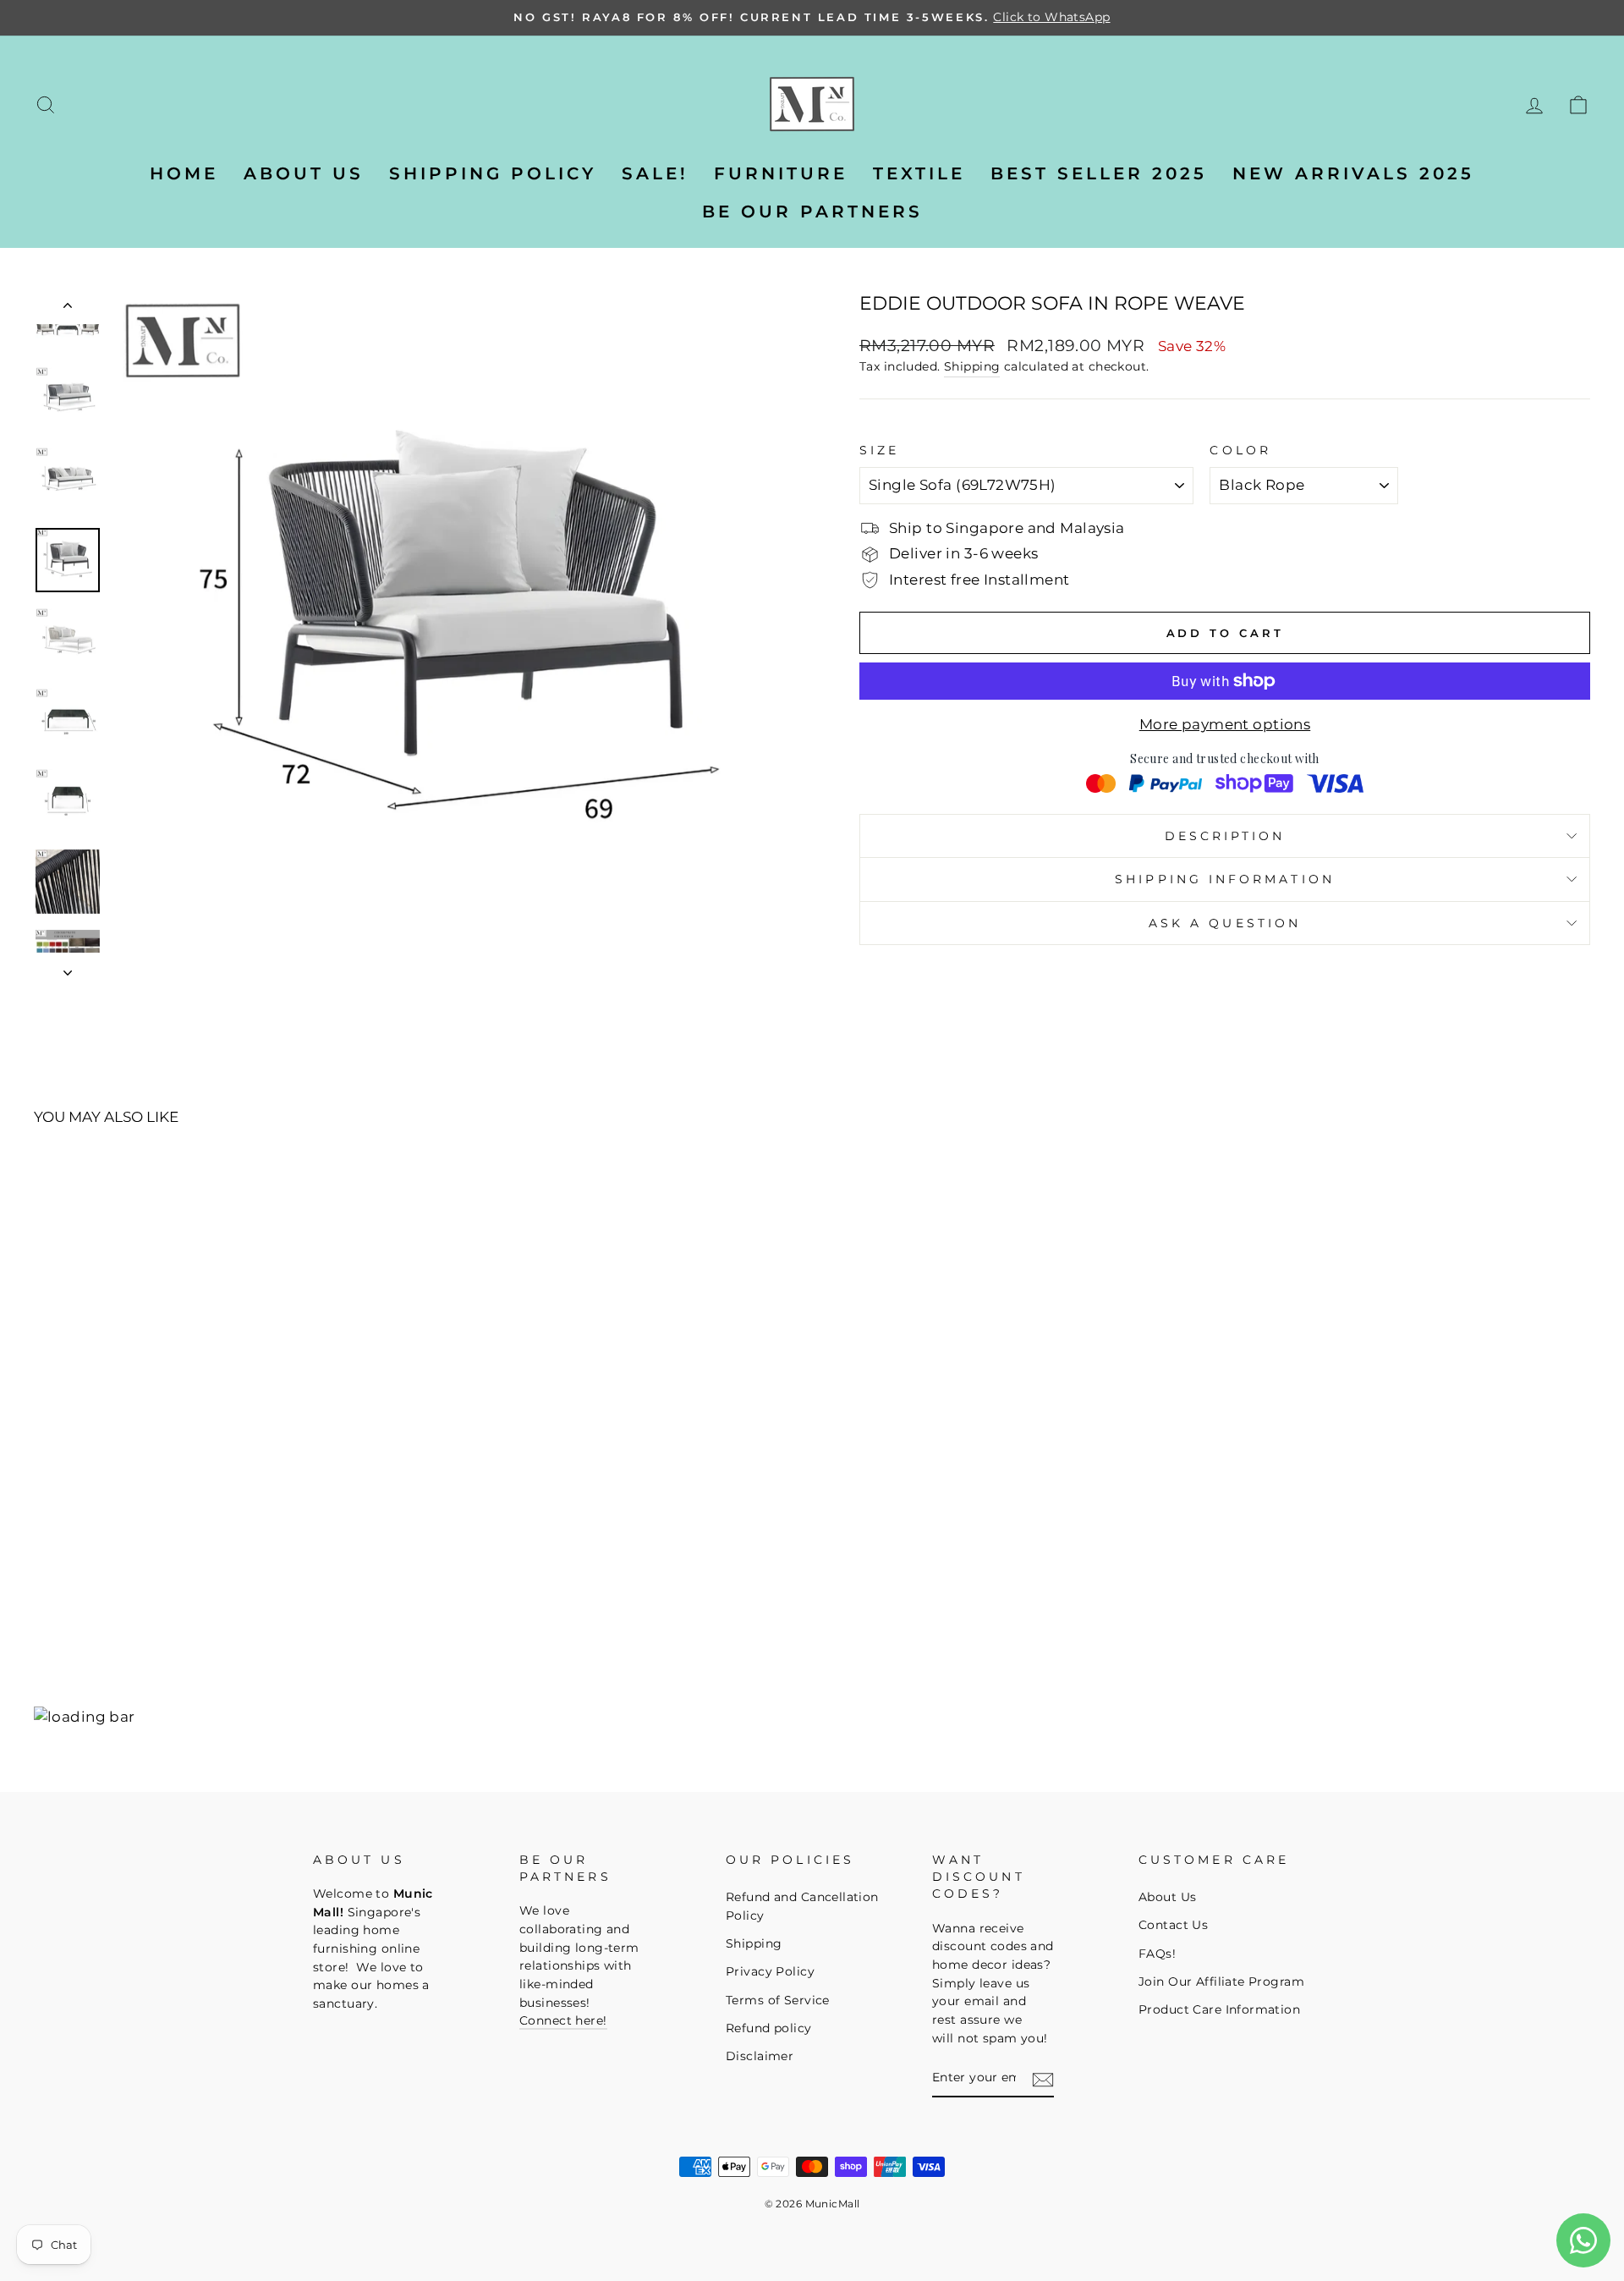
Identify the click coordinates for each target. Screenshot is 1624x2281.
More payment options (1225, 724)
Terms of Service (778, 2000)
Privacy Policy (770, 1971)
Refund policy (769, 2028)
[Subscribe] (1043, 2080)
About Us (1167, 1897)
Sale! (655, 173)
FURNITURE (781, 173)
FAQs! (1157, 1954)
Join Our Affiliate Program (1221, 1981)
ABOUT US (304, 173)
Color (1240, 450)
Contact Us (1173, 1925)
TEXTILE (919, 173)
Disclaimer (760, 2056)
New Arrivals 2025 (1353, 173)
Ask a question (1225, 923)
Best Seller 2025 (1099, 173)
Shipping (972, 366)
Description (1225, 836)
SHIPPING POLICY (493, 173)
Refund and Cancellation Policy (802, 1906)
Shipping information (1225, 879)
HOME (184, 173)
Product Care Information (1219, 2009)
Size (879, 450)
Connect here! (563, 2020)
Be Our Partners (812, 212)
